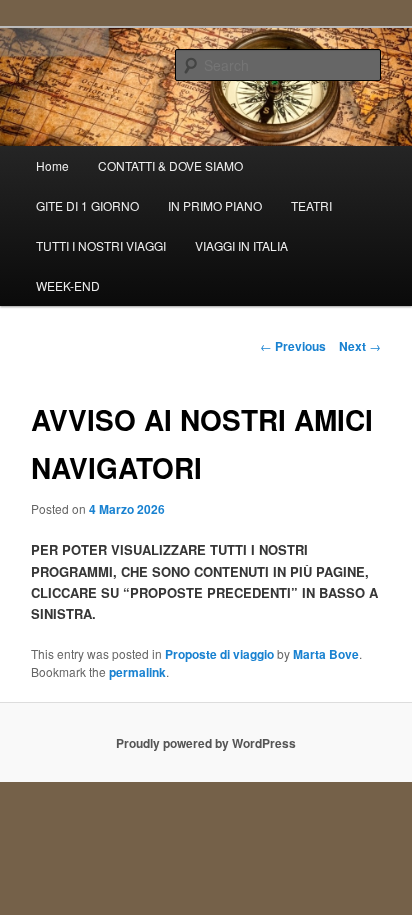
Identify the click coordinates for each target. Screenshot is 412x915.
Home (52, 165)
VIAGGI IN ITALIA (241, 245)
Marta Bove (326, 654)
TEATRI (311, 205)
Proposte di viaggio (219, 654)
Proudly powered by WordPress (206, 743)
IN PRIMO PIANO (215, 205)
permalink (137, 672)
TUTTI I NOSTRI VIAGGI (101, 245)
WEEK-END (68, 285)
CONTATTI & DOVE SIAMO (170, 165)
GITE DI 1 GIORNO (87, 205)
